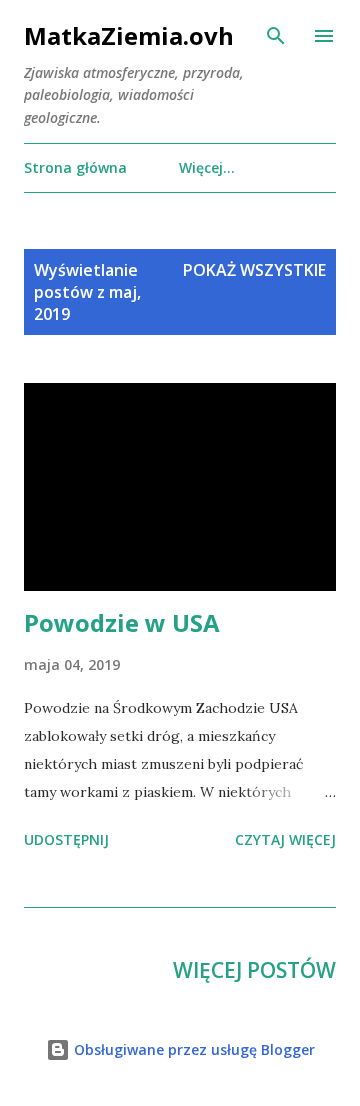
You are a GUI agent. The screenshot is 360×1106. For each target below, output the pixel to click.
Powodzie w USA (122, 622)
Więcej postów (254, 970)
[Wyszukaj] (276, 36)
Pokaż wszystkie (254, 270)
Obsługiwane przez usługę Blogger (192, 1049)
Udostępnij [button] (66, 839)
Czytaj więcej (285, 839)
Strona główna (75, 167)
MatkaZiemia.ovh (129, 35)
